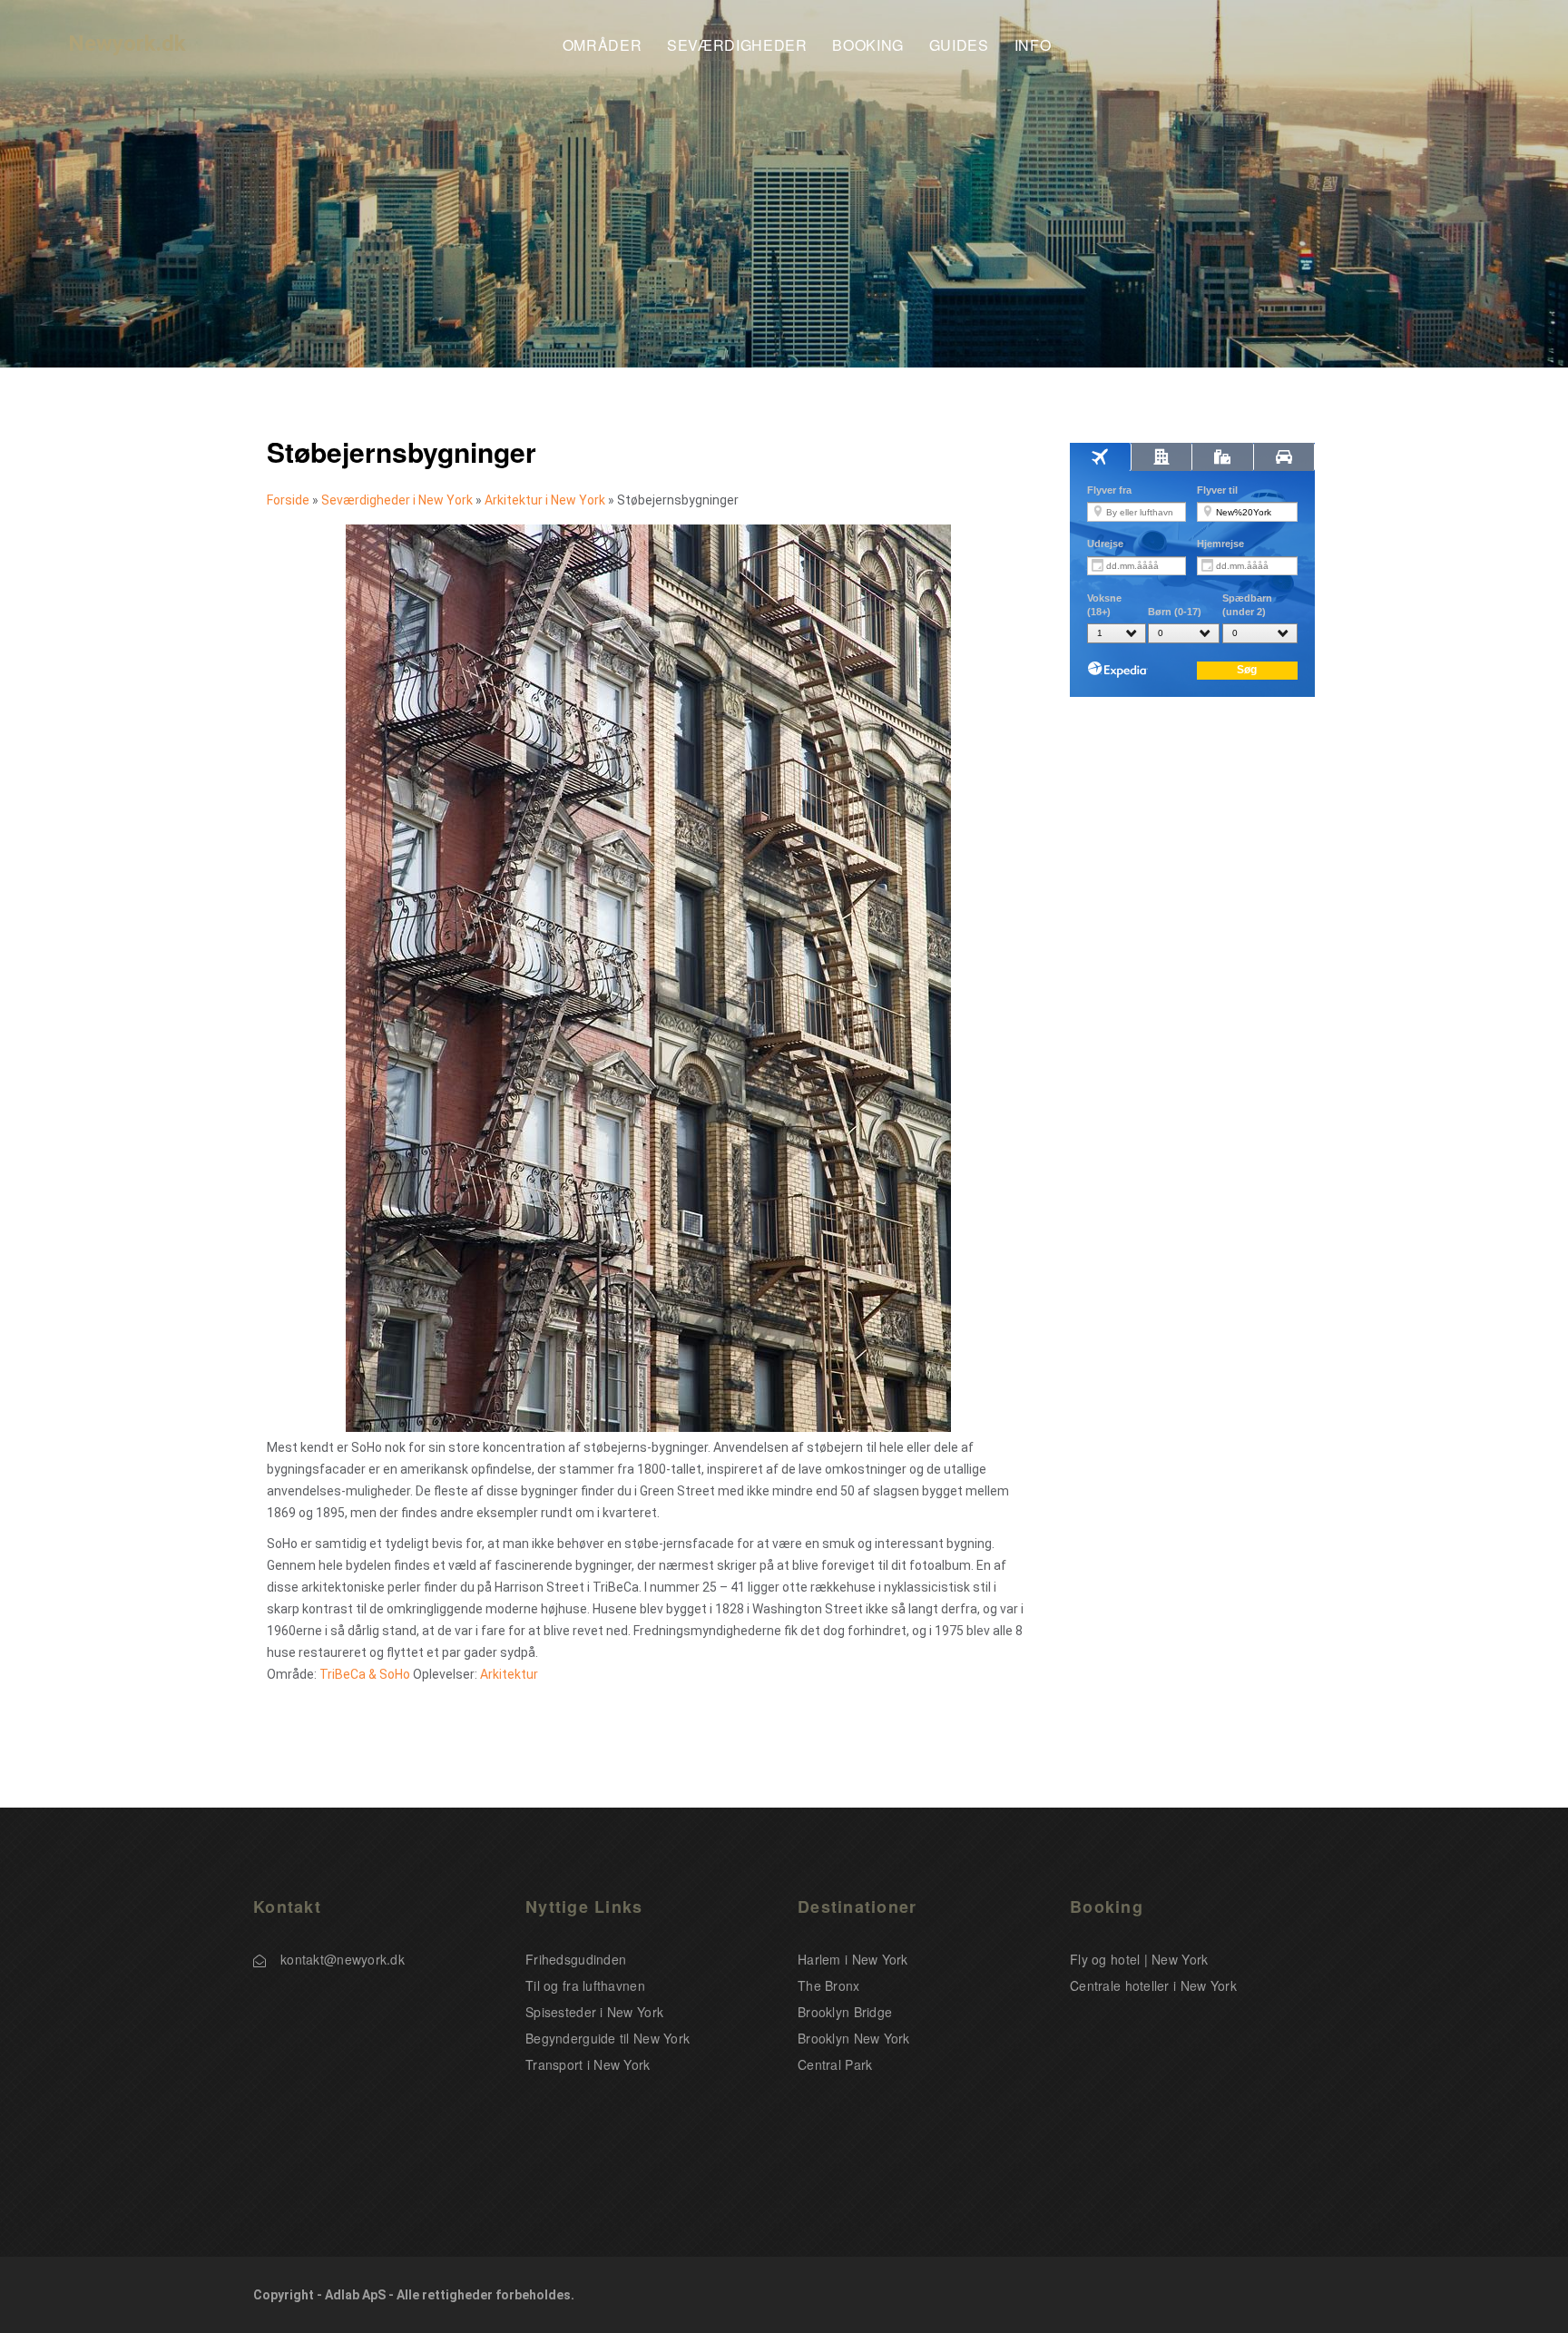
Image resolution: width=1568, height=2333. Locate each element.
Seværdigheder (737, 46)
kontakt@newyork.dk (343, 1959)
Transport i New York (588, 2064)
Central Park (835, 2064)
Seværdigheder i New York (397, 500)
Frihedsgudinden (576, 1959)
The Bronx (829, 1985)
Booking (867, 46)
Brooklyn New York (854, 2038)
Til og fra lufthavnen (585, 1985)
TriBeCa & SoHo (365, 1674)
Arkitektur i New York (545, 500)
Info (1033, 46)
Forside (288, 500)
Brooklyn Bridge (845, 2012)
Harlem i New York (853, 1959)
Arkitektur (509, 1674)
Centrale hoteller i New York (1153, 1985)
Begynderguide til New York (608, 2038)
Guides (959, 46)
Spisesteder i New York (594, 2012)
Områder (602, 46)
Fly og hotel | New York (1139, 1959)
